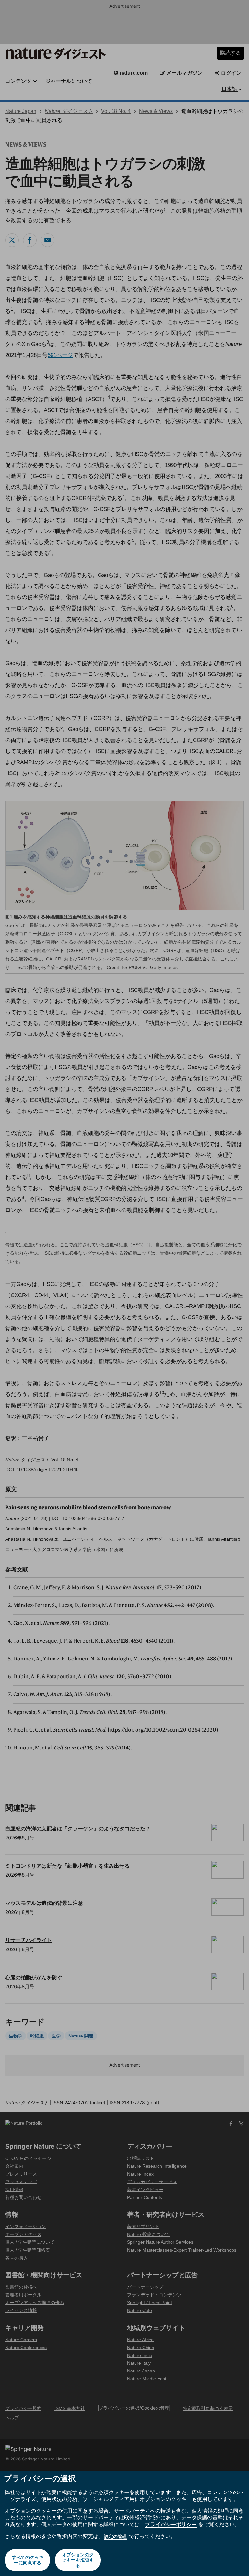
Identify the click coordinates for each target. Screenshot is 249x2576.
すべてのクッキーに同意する (28, 2560)
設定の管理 (115, 2536)
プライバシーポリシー (171, 2524)
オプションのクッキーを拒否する (78, 2560)
